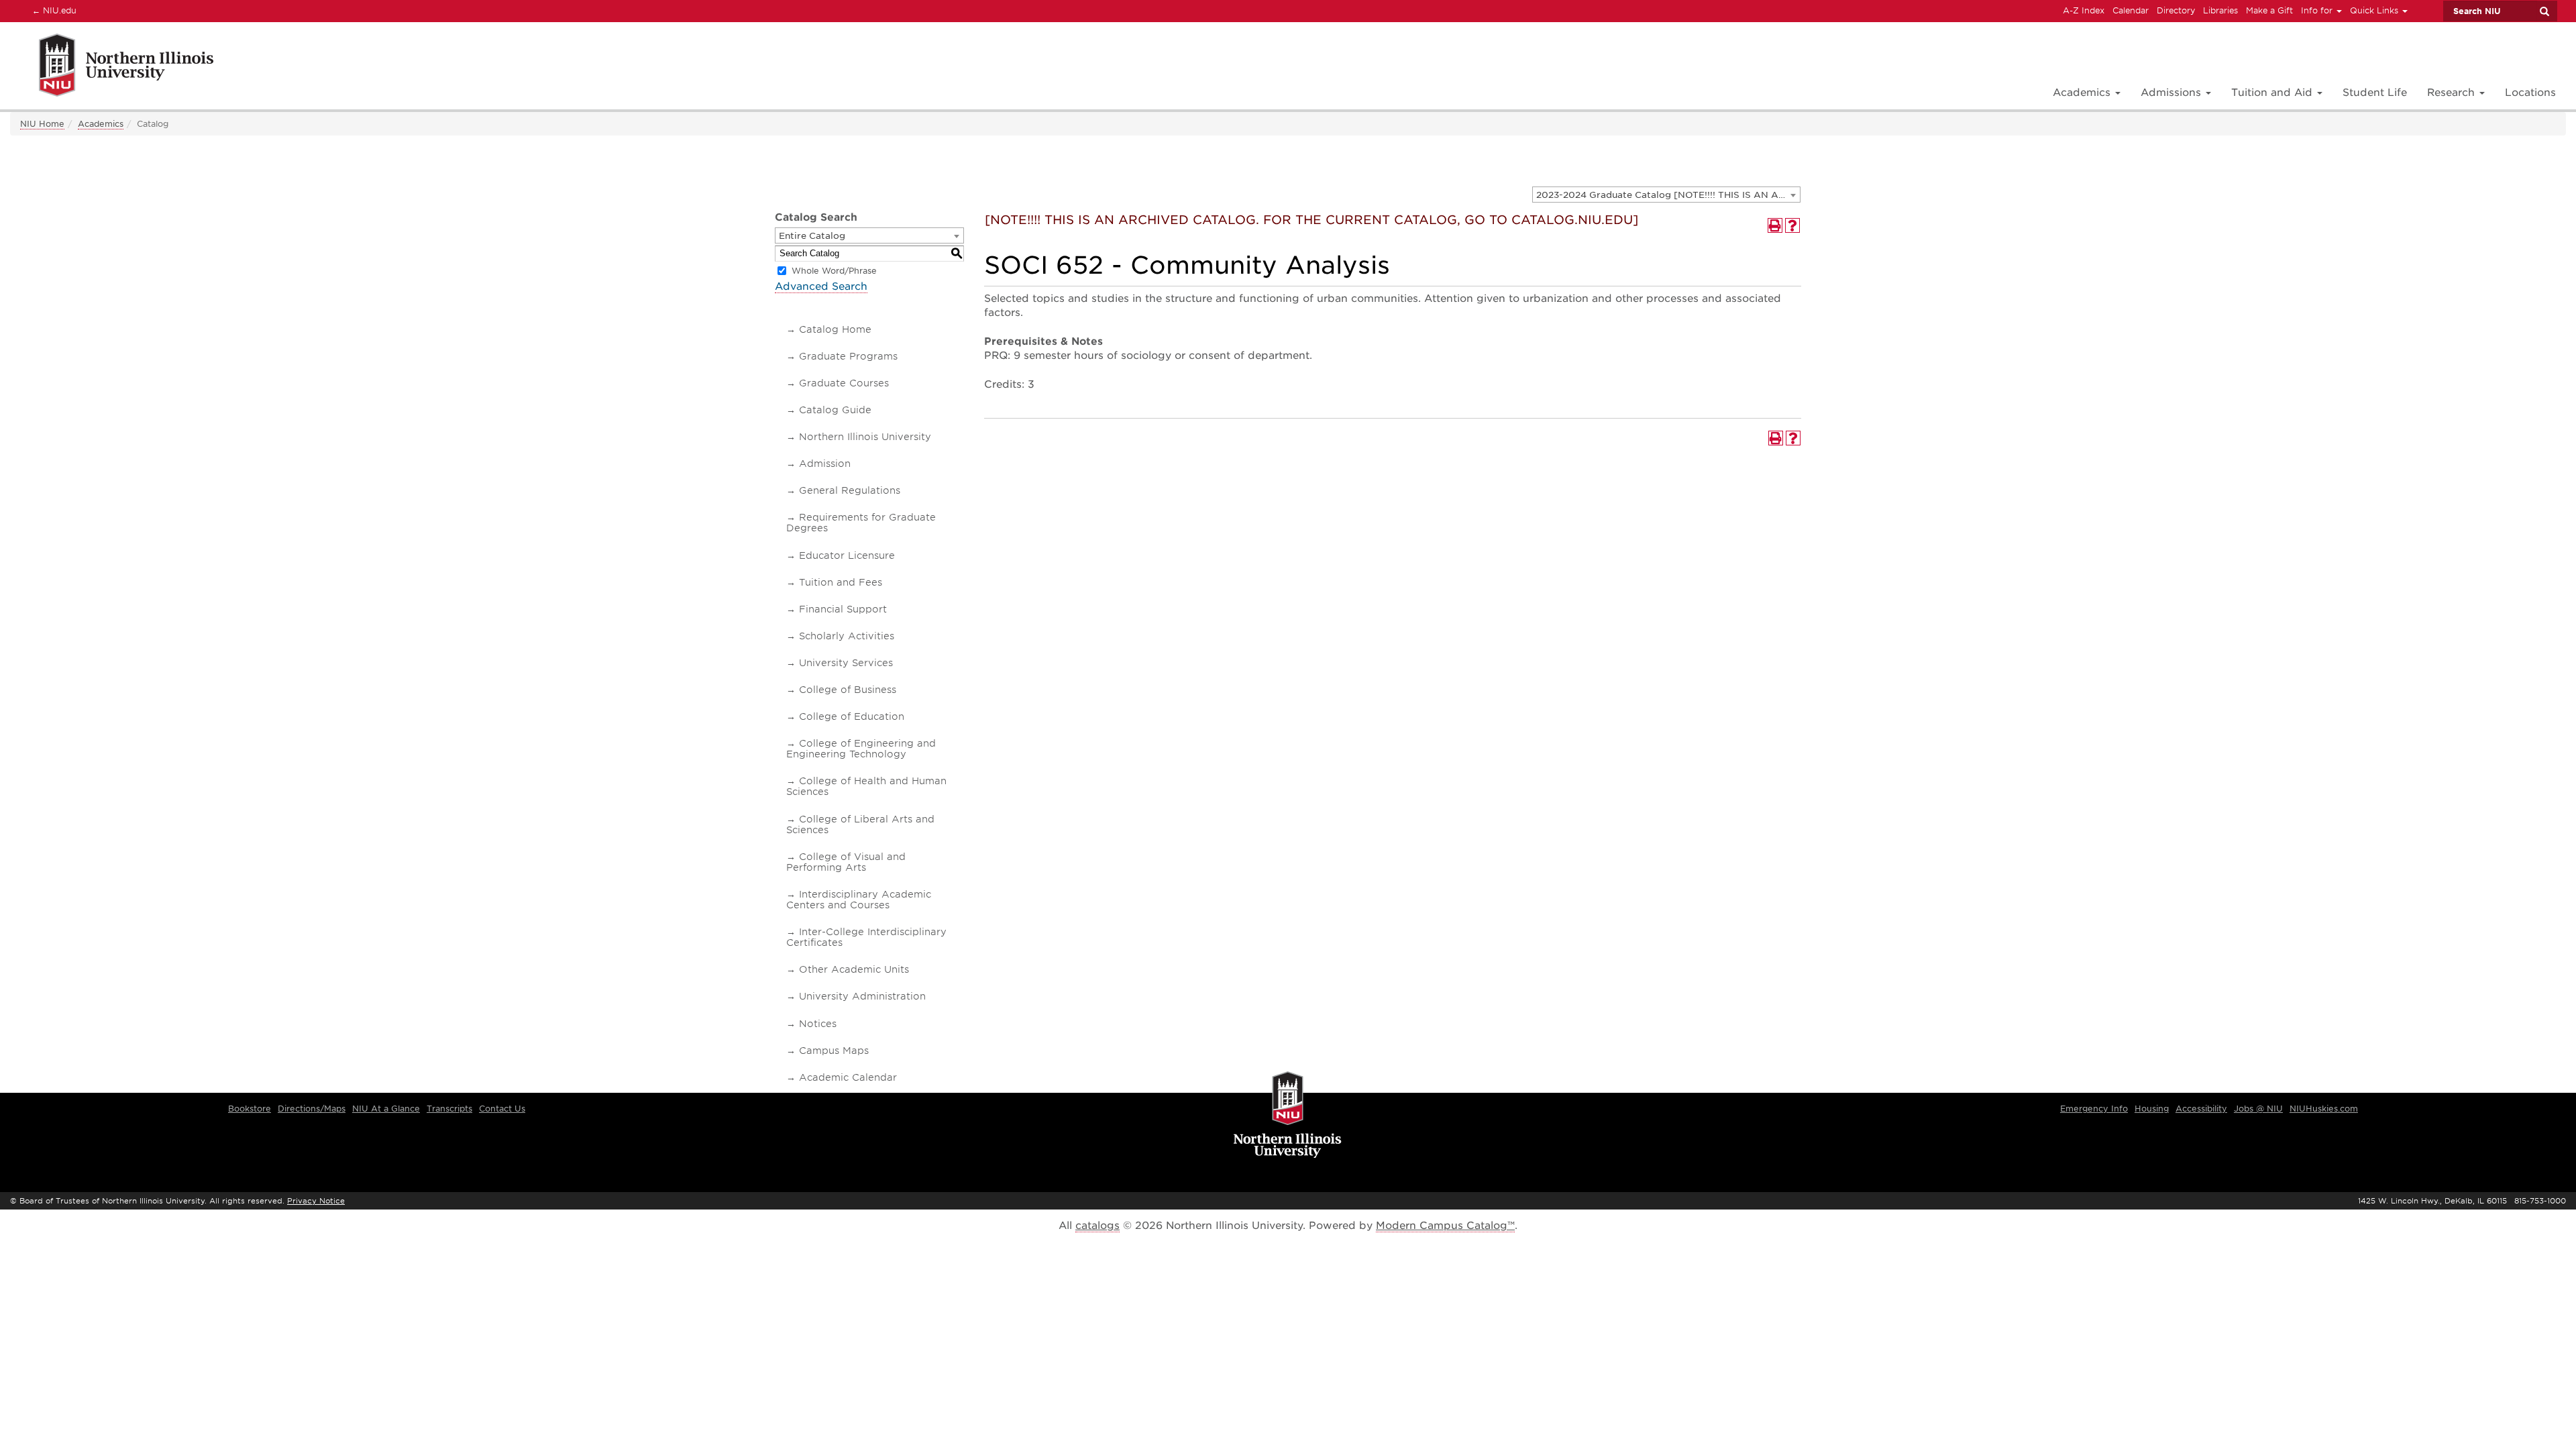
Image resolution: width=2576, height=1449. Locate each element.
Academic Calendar (848, 1077)
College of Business (848, 690)
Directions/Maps (312, 1109)
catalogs (1097, 1226)
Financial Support (843, 609)
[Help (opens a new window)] (1792, 225)
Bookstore (250, 1109)
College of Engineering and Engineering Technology (861, 749)
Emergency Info (2094, 1109)
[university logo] (1288, 1116)
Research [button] (2453, 93)
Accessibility (2201, 1109)
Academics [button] (2083, 93)
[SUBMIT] (2544, 11)
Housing (2152, 1109)
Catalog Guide (835, 410)
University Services (846, 663)
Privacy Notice (316, 1201)
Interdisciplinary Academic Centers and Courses (859, 900)
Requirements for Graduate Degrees (861, 523)
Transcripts (449, 1109)
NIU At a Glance (386, 1109)
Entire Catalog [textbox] (812, 236)
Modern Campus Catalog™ (1445, 1226)
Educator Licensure (847, 555)
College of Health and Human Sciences (866, 786)
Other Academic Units (854, 969)
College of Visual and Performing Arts (846, 862)
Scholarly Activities (847, 636)
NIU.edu (52, 10)
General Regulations (850, 490)
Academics (101, 124)
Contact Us (502, 1109)
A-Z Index (2084, 10)
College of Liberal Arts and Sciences (860, 824)
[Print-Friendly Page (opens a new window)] (1775, 225)
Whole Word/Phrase (834, 271)
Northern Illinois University (865, 437)
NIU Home (42, 124)
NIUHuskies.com (2324, 1109)
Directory (2176, 10)
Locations (2530, 93)
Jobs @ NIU (2258, 1109)
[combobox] (1666, 195)
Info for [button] (2318, 10)
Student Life (2375, 93)
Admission (825, 464)
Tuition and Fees (841, 582)
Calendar (2131, 10)
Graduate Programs (848, 356)
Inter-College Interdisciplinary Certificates (866, 937)
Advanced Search (821, 286)
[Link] (112, 67)
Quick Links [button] (2375, 10)
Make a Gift (2269, 10)
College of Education (852, 716)
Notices (818, 1024)
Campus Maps (834, 1051)
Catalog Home (835, 329)
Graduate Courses (844, 383)
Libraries (2220, 10)
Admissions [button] (2172, 93)
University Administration (862, 996)
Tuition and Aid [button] (2273, 93)
